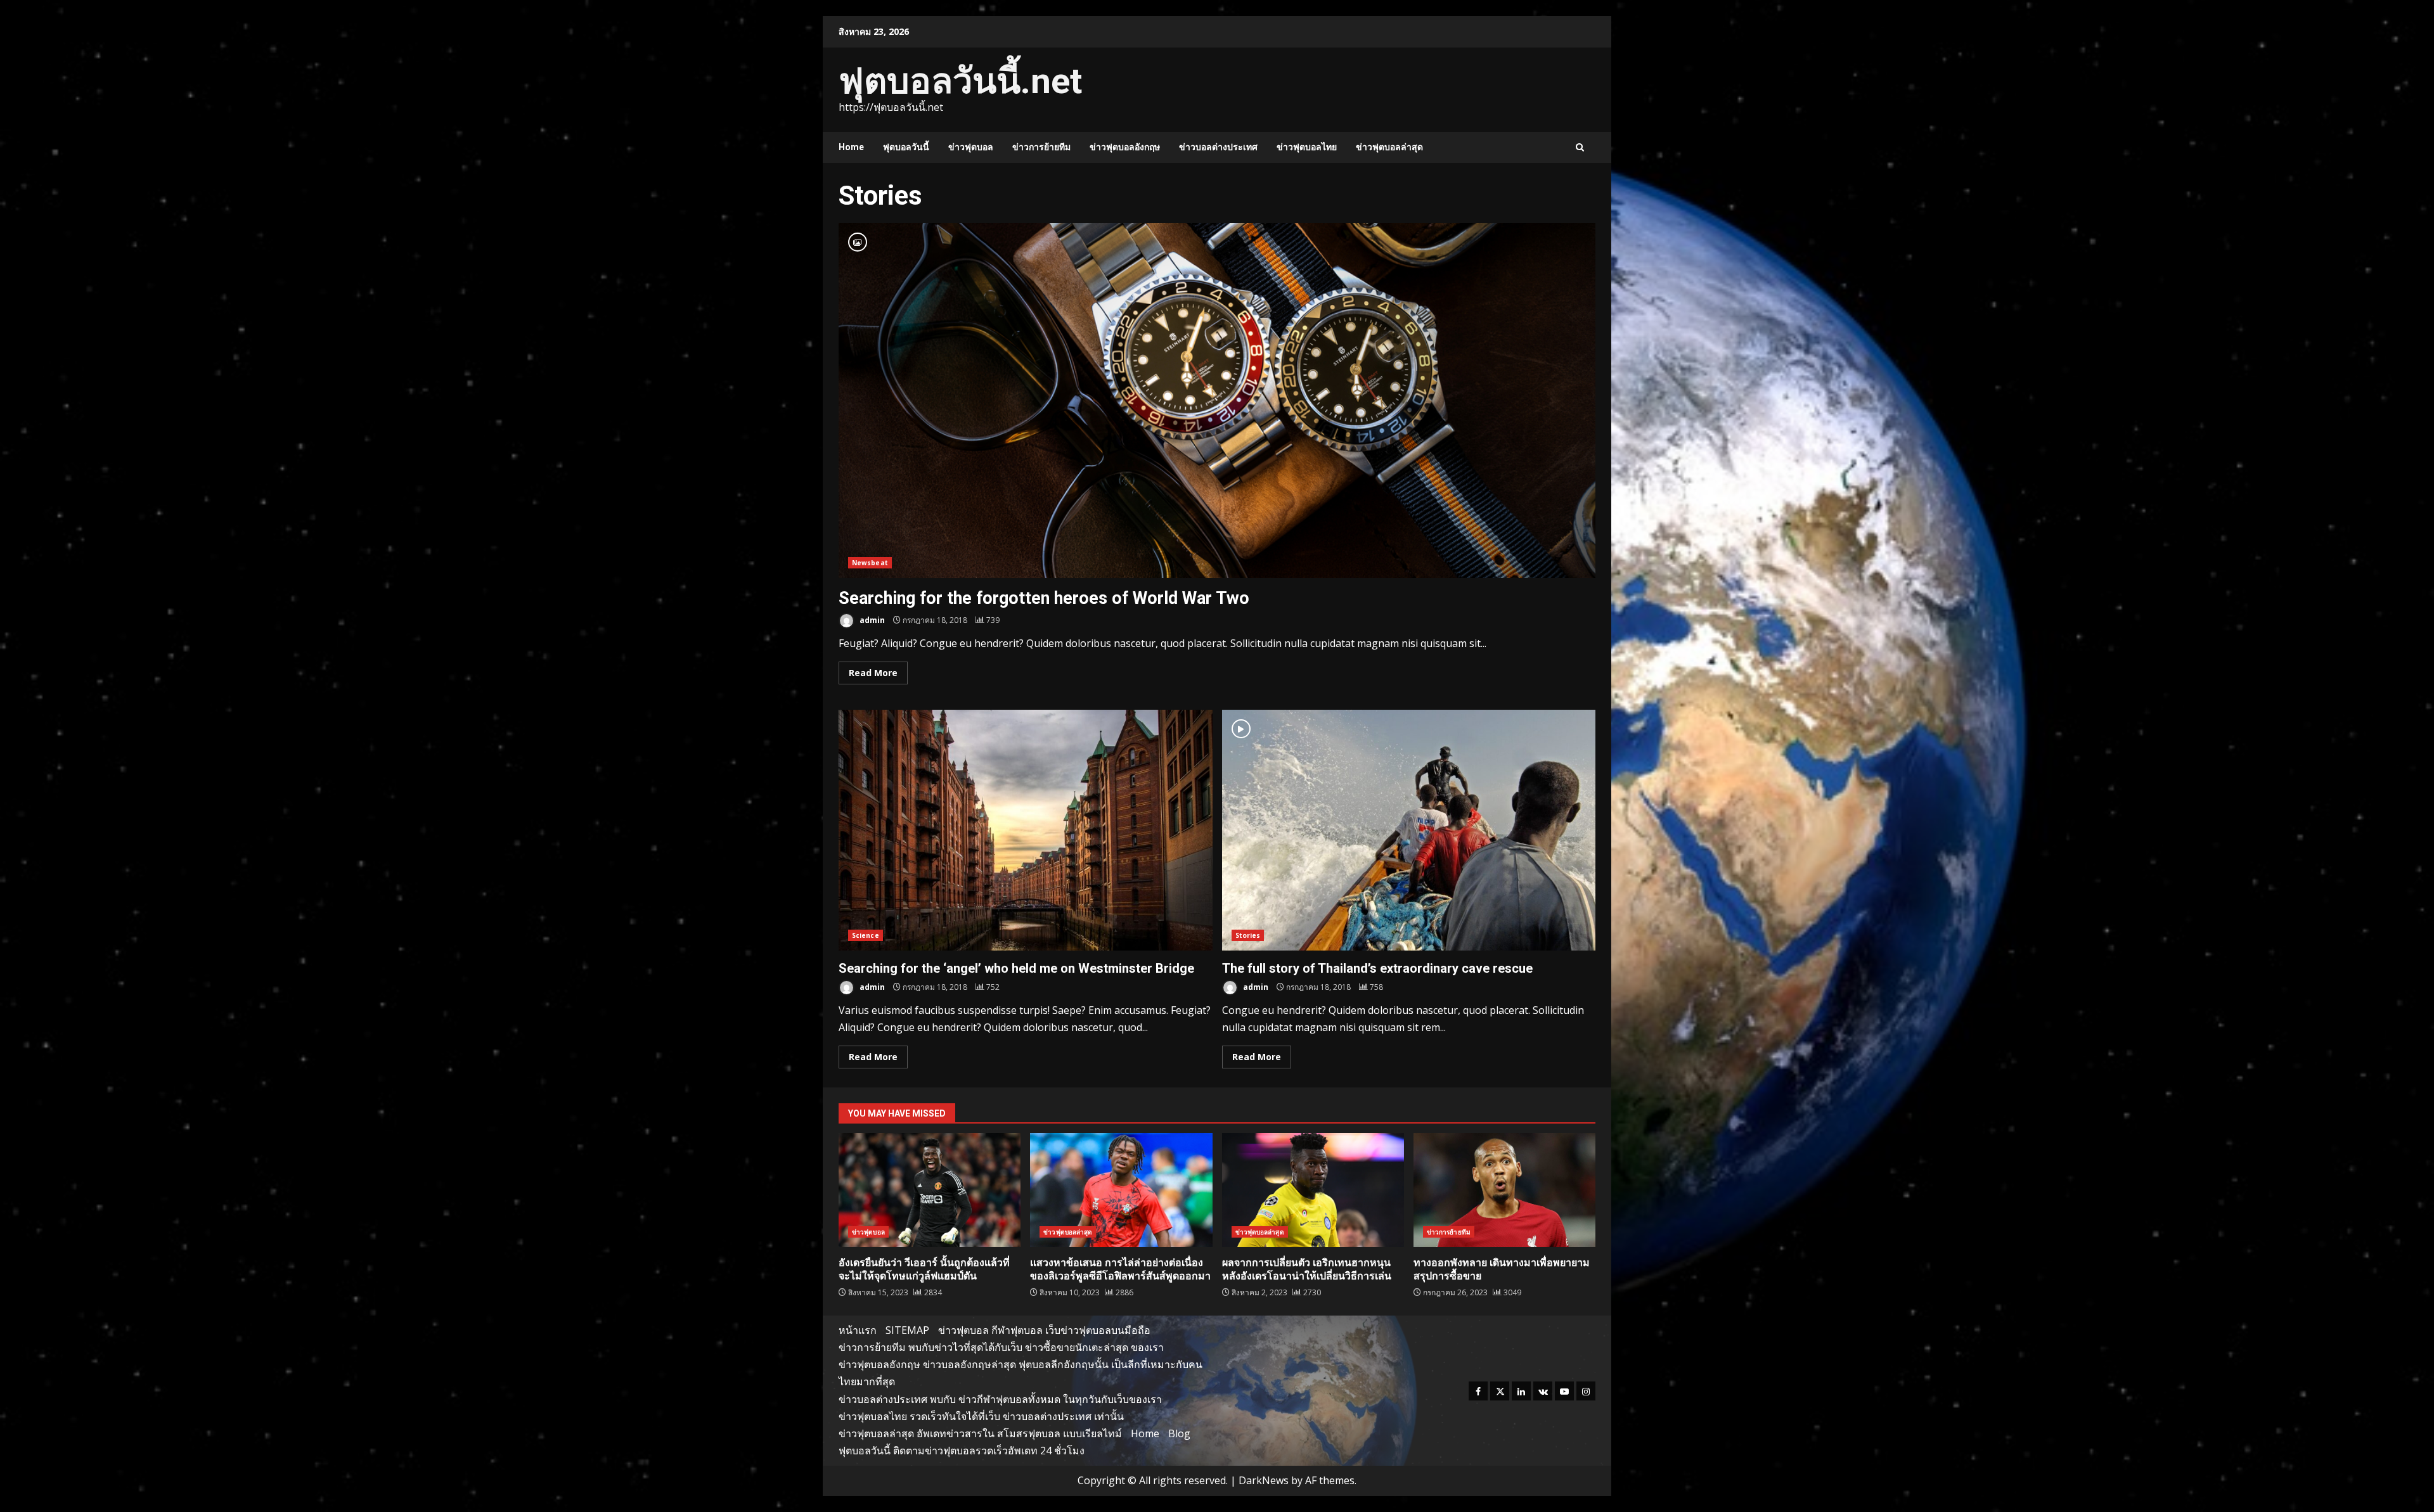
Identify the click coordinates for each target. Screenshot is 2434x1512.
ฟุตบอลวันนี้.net (960, 81)
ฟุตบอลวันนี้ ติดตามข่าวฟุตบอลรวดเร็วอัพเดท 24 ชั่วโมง (962, 1451)
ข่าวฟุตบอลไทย (1307, 147)
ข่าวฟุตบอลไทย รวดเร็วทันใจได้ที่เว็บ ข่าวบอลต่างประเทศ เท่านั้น (981, 1416)
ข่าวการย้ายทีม (1041, 147)
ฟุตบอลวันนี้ (906, 147)
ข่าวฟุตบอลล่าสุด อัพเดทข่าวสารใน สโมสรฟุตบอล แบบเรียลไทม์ (980, 1433)
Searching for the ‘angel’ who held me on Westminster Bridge (1026, 830)
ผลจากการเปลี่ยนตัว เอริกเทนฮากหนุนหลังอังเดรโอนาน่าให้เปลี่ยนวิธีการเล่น (1313, 1190)
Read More (873, 673)
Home (851, 147)
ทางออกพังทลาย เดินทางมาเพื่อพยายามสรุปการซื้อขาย (1504, 1190)
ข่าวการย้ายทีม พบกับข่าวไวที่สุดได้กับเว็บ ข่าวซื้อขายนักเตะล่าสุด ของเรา (1001, 1347)
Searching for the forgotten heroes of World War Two (1217, 400)
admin (871, 620)
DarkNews (1264, 1480)
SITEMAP (907, 1330)
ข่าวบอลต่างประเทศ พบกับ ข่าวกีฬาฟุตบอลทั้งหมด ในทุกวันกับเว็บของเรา (1000, 1399)
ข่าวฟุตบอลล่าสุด (1389, 147)
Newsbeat (870, 563)
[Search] (1580, 147)
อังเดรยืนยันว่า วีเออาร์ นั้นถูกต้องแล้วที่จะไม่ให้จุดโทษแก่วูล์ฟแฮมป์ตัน (930, 1190)
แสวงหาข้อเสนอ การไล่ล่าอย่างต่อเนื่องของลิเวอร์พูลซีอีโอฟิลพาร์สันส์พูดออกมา (1121, 1190)
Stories (1248, 935)
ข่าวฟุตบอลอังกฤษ (1125, 147)
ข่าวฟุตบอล (971, 147)
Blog (1179, 1433)
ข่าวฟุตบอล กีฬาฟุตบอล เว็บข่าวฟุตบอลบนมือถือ (1044, 1330)
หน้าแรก (858, 1330)
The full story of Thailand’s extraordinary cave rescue (1409, 830)
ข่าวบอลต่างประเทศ (1218, 147)
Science (866, 935)
